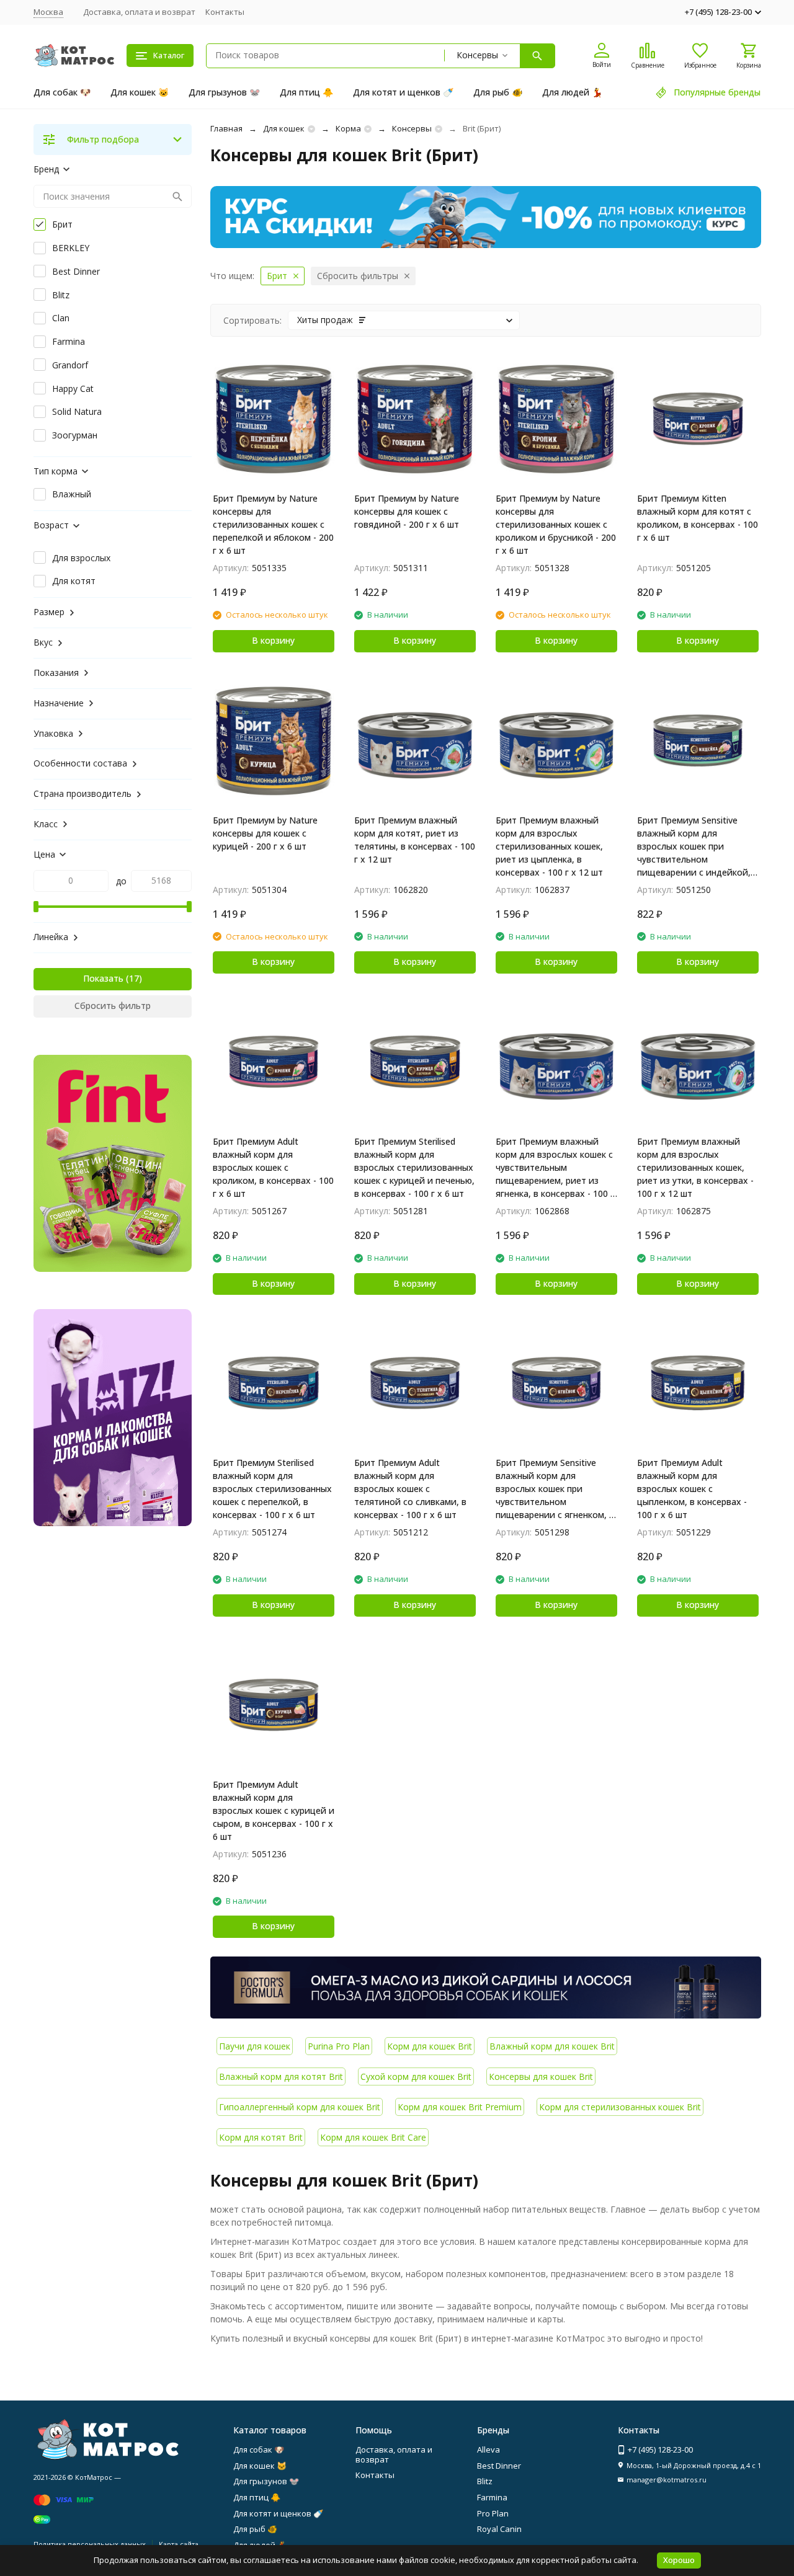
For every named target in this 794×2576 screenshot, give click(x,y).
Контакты (225, 12)
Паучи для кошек (255, 2046)
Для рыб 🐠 (498, 92)
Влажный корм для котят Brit (281, 2076)
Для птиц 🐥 (306, 92)
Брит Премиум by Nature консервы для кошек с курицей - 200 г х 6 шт (265, 833)
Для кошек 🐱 (140, 92)
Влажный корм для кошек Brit (552, 2046)
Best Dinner (499, 2466)
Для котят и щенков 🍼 (403, 92)
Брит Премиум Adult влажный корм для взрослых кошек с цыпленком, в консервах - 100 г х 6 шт (692, 1489)
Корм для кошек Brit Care (373, 2137)
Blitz (485, 2481)
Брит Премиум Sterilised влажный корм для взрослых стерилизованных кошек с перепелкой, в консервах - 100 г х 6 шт (272, 1489)
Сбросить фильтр (113, 1006)
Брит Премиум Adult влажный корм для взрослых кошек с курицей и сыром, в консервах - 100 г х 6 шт (274, 1810)
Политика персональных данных (90, 2544)
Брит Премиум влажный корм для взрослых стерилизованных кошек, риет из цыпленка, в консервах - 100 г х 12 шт (549, 846)
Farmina (492, 2497)
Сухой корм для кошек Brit (416, 2076)
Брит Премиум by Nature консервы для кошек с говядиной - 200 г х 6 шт (407, 511)
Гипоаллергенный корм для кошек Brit (300, 2107)
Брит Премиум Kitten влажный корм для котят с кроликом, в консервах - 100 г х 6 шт (698, 518)
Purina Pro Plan (339, 2046)
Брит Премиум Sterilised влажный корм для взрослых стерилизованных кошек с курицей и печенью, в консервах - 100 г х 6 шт (414, 1167)
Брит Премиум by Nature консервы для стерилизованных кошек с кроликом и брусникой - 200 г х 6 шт (556, 524)
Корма (348, 128)
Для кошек (284, 128)
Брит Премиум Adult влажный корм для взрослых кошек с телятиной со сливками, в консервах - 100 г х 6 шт (410, 1489)
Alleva (488, 2449)
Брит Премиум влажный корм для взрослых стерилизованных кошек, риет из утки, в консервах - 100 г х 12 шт (695, 1167)
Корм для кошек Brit (430, 2046)
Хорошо (679, 2560)
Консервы (412, 128)
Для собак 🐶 (62, 92)
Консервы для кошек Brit (541, 2076)
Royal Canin (499, 2529)
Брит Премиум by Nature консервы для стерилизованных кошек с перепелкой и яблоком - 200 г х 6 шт (273, 524)
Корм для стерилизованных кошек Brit (620, 2107)
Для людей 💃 (572, 92)
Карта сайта (179, 2544)
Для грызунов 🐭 (224, 92)
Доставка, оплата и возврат (139, 12)
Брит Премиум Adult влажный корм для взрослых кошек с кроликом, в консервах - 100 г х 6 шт (273, 1167)
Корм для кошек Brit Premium (460, 2107)
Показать (103, 978)
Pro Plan (493, 2513)
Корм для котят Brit (261, 2137)
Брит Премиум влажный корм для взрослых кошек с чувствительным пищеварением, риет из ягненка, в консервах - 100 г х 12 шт (555, 1168)
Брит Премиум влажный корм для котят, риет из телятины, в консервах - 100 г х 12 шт (415, 840)
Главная (226, 128)
